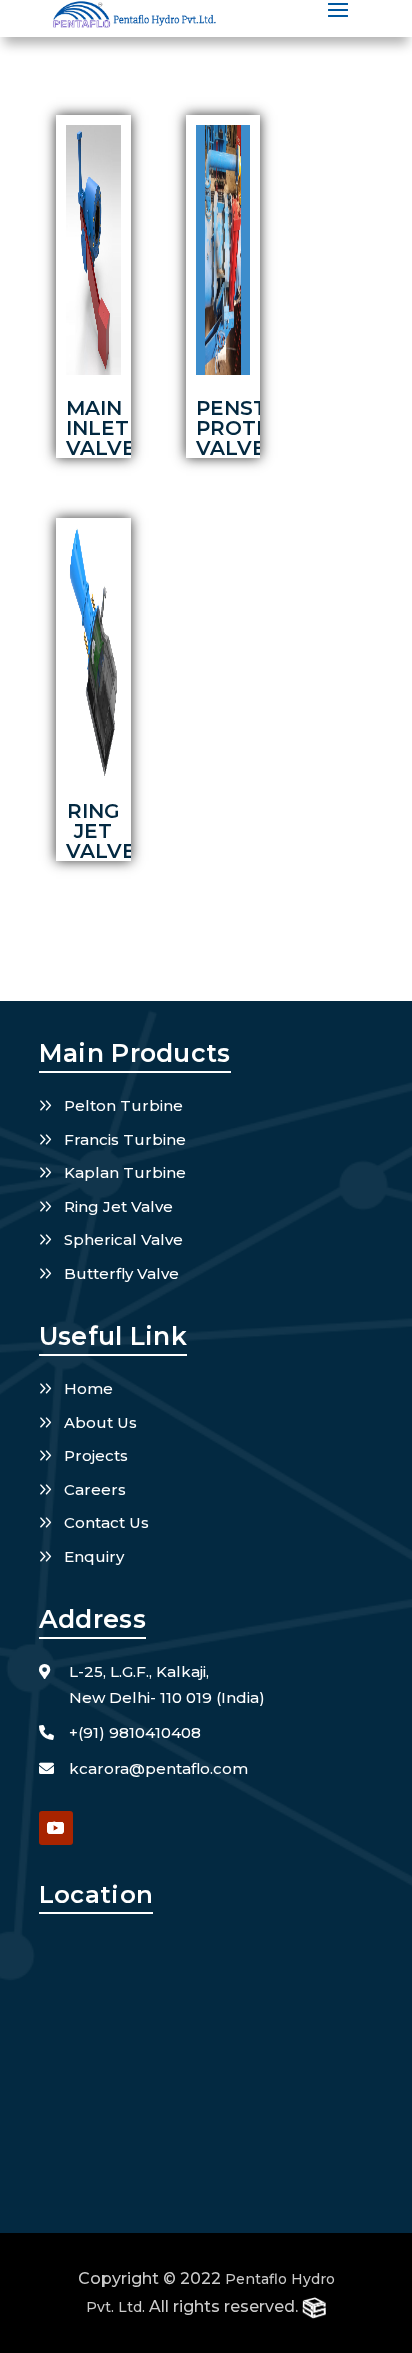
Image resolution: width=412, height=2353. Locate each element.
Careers (95, 1489)
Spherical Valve (123, 1239)
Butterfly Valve (121, 1273)
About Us (100, 1422)
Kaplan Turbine (125, 1172)
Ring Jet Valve (118, 1206)
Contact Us (106, 1522)
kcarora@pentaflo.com (158, 1768)
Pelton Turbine (123, 1105)
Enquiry (94, 1556)
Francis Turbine (125, 1139)
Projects (96, 1455)
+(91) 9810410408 (135, 1732)
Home (88, 1388)
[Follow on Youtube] (56, 1828)
